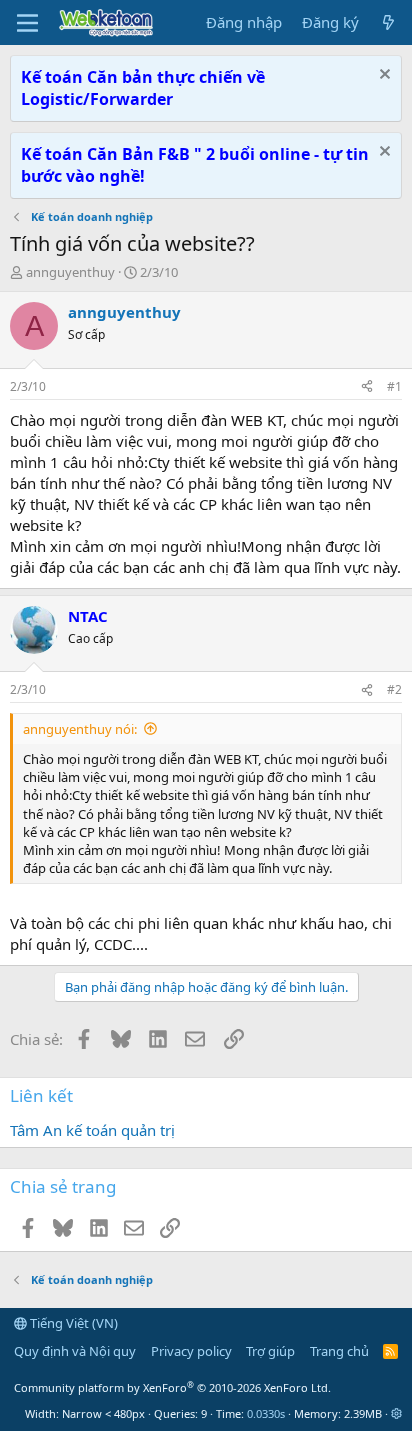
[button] (396, 1413)
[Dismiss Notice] (382, 76)
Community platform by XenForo (172, 1387)
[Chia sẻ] (367, 387)
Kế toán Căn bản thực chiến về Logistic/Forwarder (143, 88)
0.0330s (266, 1413)
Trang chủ (339, 1351)
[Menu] (27, 23)
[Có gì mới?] (388, 22)
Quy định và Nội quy (75, 1351)
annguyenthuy (70, 272)
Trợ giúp (270, 1351)
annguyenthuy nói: (80, 729)
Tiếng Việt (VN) (72, 1323)
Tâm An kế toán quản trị (92, 1130)
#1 (394, 386)
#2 (394, 689)
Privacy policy (191, 1351)
